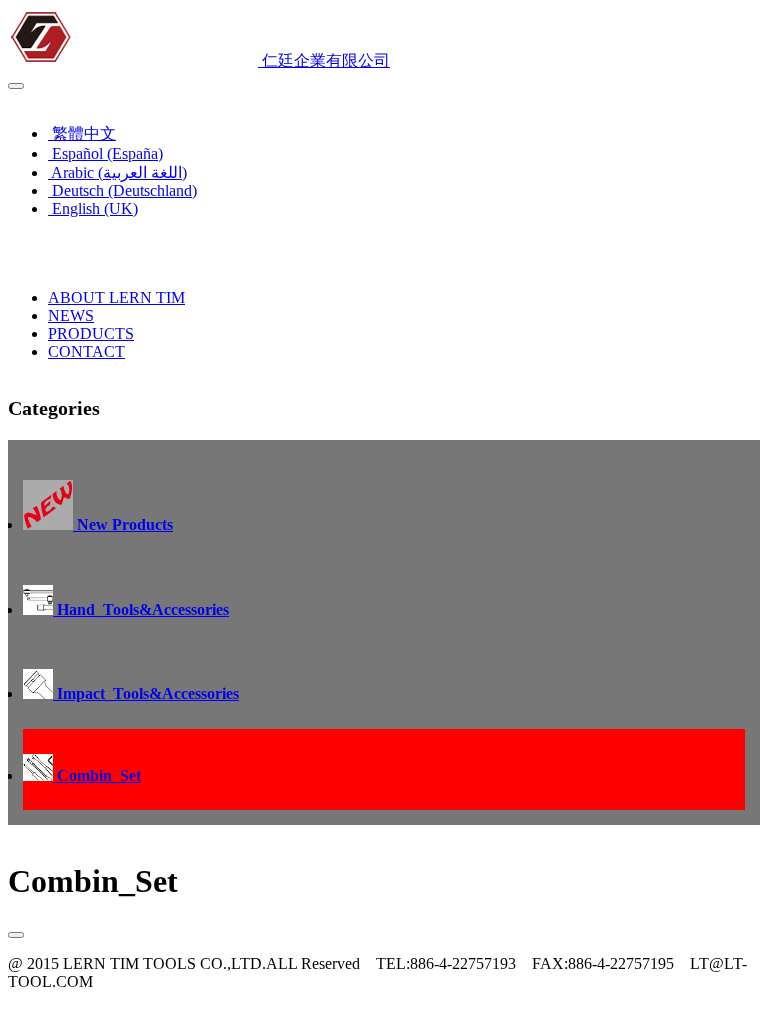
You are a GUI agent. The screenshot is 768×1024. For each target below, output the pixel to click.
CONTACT (86, 351)
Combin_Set (97, 775)
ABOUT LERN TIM (116, 297)
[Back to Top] (16, 935)
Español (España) (105, 153)
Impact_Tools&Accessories (146, 693)
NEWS (71, 315)
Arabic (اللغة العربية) (117, 172)
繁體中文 (82, 133)
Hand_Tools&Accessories (141, 609)
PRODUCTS (91, 333)
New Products (123, 524)
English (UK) (57, 98)
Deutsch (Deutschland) (122, 190)
